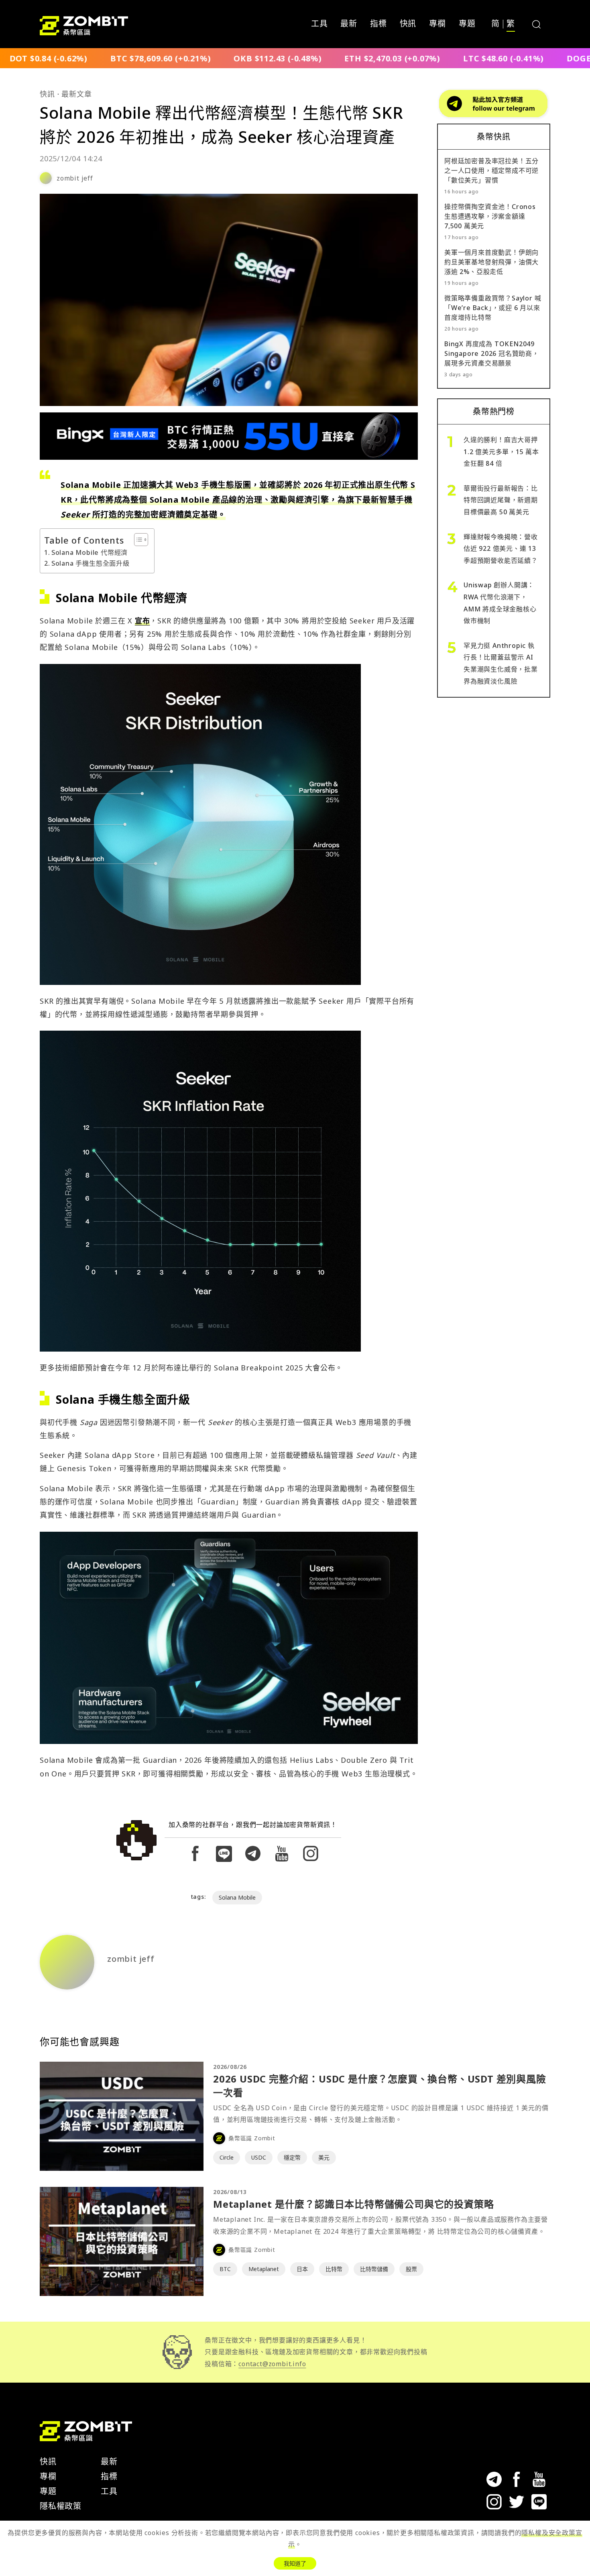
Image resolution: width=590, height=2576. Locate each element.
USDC (259, 2157)
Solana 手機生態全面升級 (91, 563)
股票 (411, 2269)
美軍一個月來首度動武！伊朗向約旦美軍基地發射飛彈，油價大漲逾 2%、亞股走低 (491, 262)
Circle (227, 2157)
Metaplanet (264, 2269)
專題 (467, 24)
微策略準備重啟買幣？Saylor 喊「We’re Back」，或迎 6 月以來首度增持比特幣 (493, 308)
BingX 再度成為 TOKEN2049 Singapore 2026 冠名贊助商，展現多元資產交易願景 (492, 353)
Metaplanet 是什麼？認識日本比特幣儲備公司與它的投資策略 (353, 2204)
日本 (302, 2269)
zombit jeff (75, 178)
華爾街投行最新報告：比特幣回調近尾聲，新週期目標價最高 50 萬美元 (501, 500)
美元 (324, 2157)
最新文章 (76, 94)
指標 (378, 24)
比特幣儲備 (374, 2269)
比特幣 (334, 2269)
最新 (349, 24)
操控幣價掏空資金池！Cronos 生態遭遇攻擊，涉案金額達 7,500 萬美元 (490, 216)
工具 (319, 24)
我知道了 (295, 2563)
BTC (225, 2269)
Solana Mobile (237, 1897)
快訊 (408, 24)
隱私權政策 (61, 2506)
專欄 (437, 24)
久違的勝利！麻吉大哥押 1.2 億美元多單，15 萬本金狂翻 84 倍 (501, 452)
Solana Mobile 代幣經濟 (90, 552)
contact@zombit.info (272, 2364)
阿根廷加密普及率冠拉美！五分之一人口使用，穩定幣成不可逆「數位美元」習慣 (491, 171)
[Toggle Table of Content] (137, 540)
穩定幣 (292, 2157)
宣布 (142, 621)
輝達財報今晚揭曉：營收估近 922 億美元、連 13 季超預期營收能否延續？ (501, 549)
